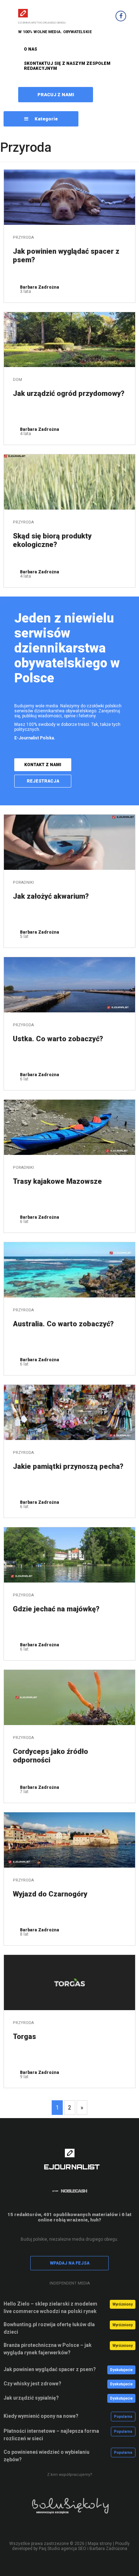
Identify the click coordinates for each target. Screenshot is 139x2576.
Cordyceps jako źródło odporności (50, 1756)
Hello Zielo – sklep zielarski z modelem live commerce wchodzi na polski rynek (50, 2307)
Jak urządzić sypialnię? (31, 2398)
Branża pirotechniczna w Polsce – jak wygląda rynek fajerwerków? (48, 2349)
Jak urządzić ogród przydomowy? (69, 393)
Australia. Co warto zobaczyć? (63, 1324)
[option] (69, 2511)
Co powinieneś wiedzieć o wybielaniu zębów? (47, 2456)
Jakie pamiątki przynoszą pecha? (68, 1466)
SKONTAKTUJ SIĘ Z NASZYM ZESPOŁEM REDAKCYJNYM (67, 66)
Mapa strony (100, 2544)
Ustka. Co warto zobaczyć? (58, 1039)
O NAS (30, 49)
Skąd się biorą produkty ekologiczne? (52, 540)
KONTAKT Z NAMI (43, 765)
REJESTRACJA (43, 781)
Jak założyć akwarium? (51, 896)
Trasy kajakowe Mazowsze (57, 1181)
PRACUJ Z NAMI (56, 95)
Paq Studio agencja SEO (63, 2549)
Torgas (24, 2036)
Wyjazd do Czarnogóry (50, 1894)
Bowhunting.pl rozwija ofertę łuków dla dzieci (49, 2328)
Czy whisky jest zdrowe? (32, 2384)
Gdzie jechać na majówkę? (56, 1609)
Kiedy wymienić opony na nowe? (41, 2416)
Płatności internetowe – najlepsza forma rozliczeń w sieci (51, 2435)
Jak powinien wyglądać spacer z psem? (66, 255)
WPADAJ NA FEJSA (70, 2263)
